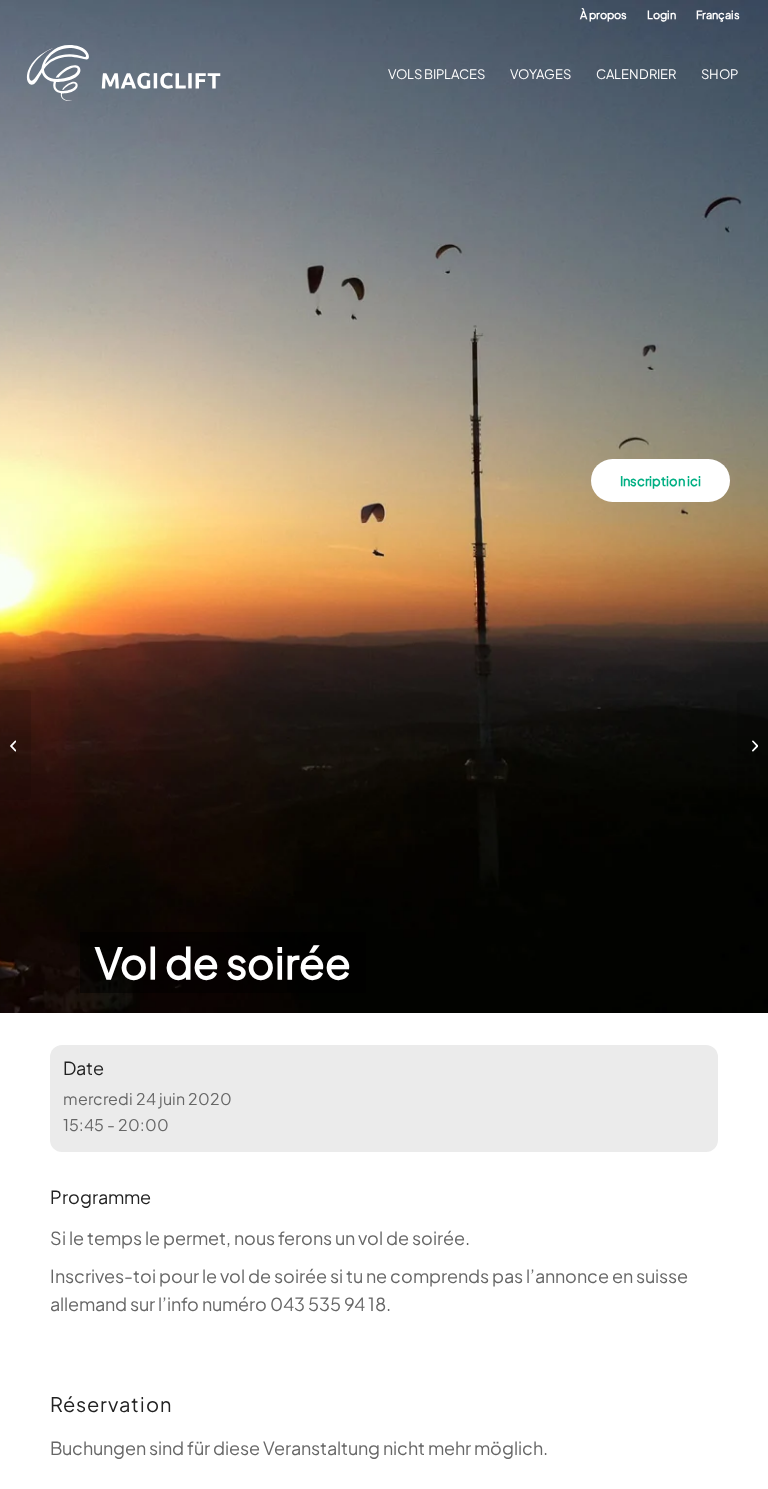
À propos (603, 14)
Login (661, 14)
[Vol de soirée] (15, 745)
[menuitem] (603, 15)
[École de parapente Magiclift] (130, 74)
